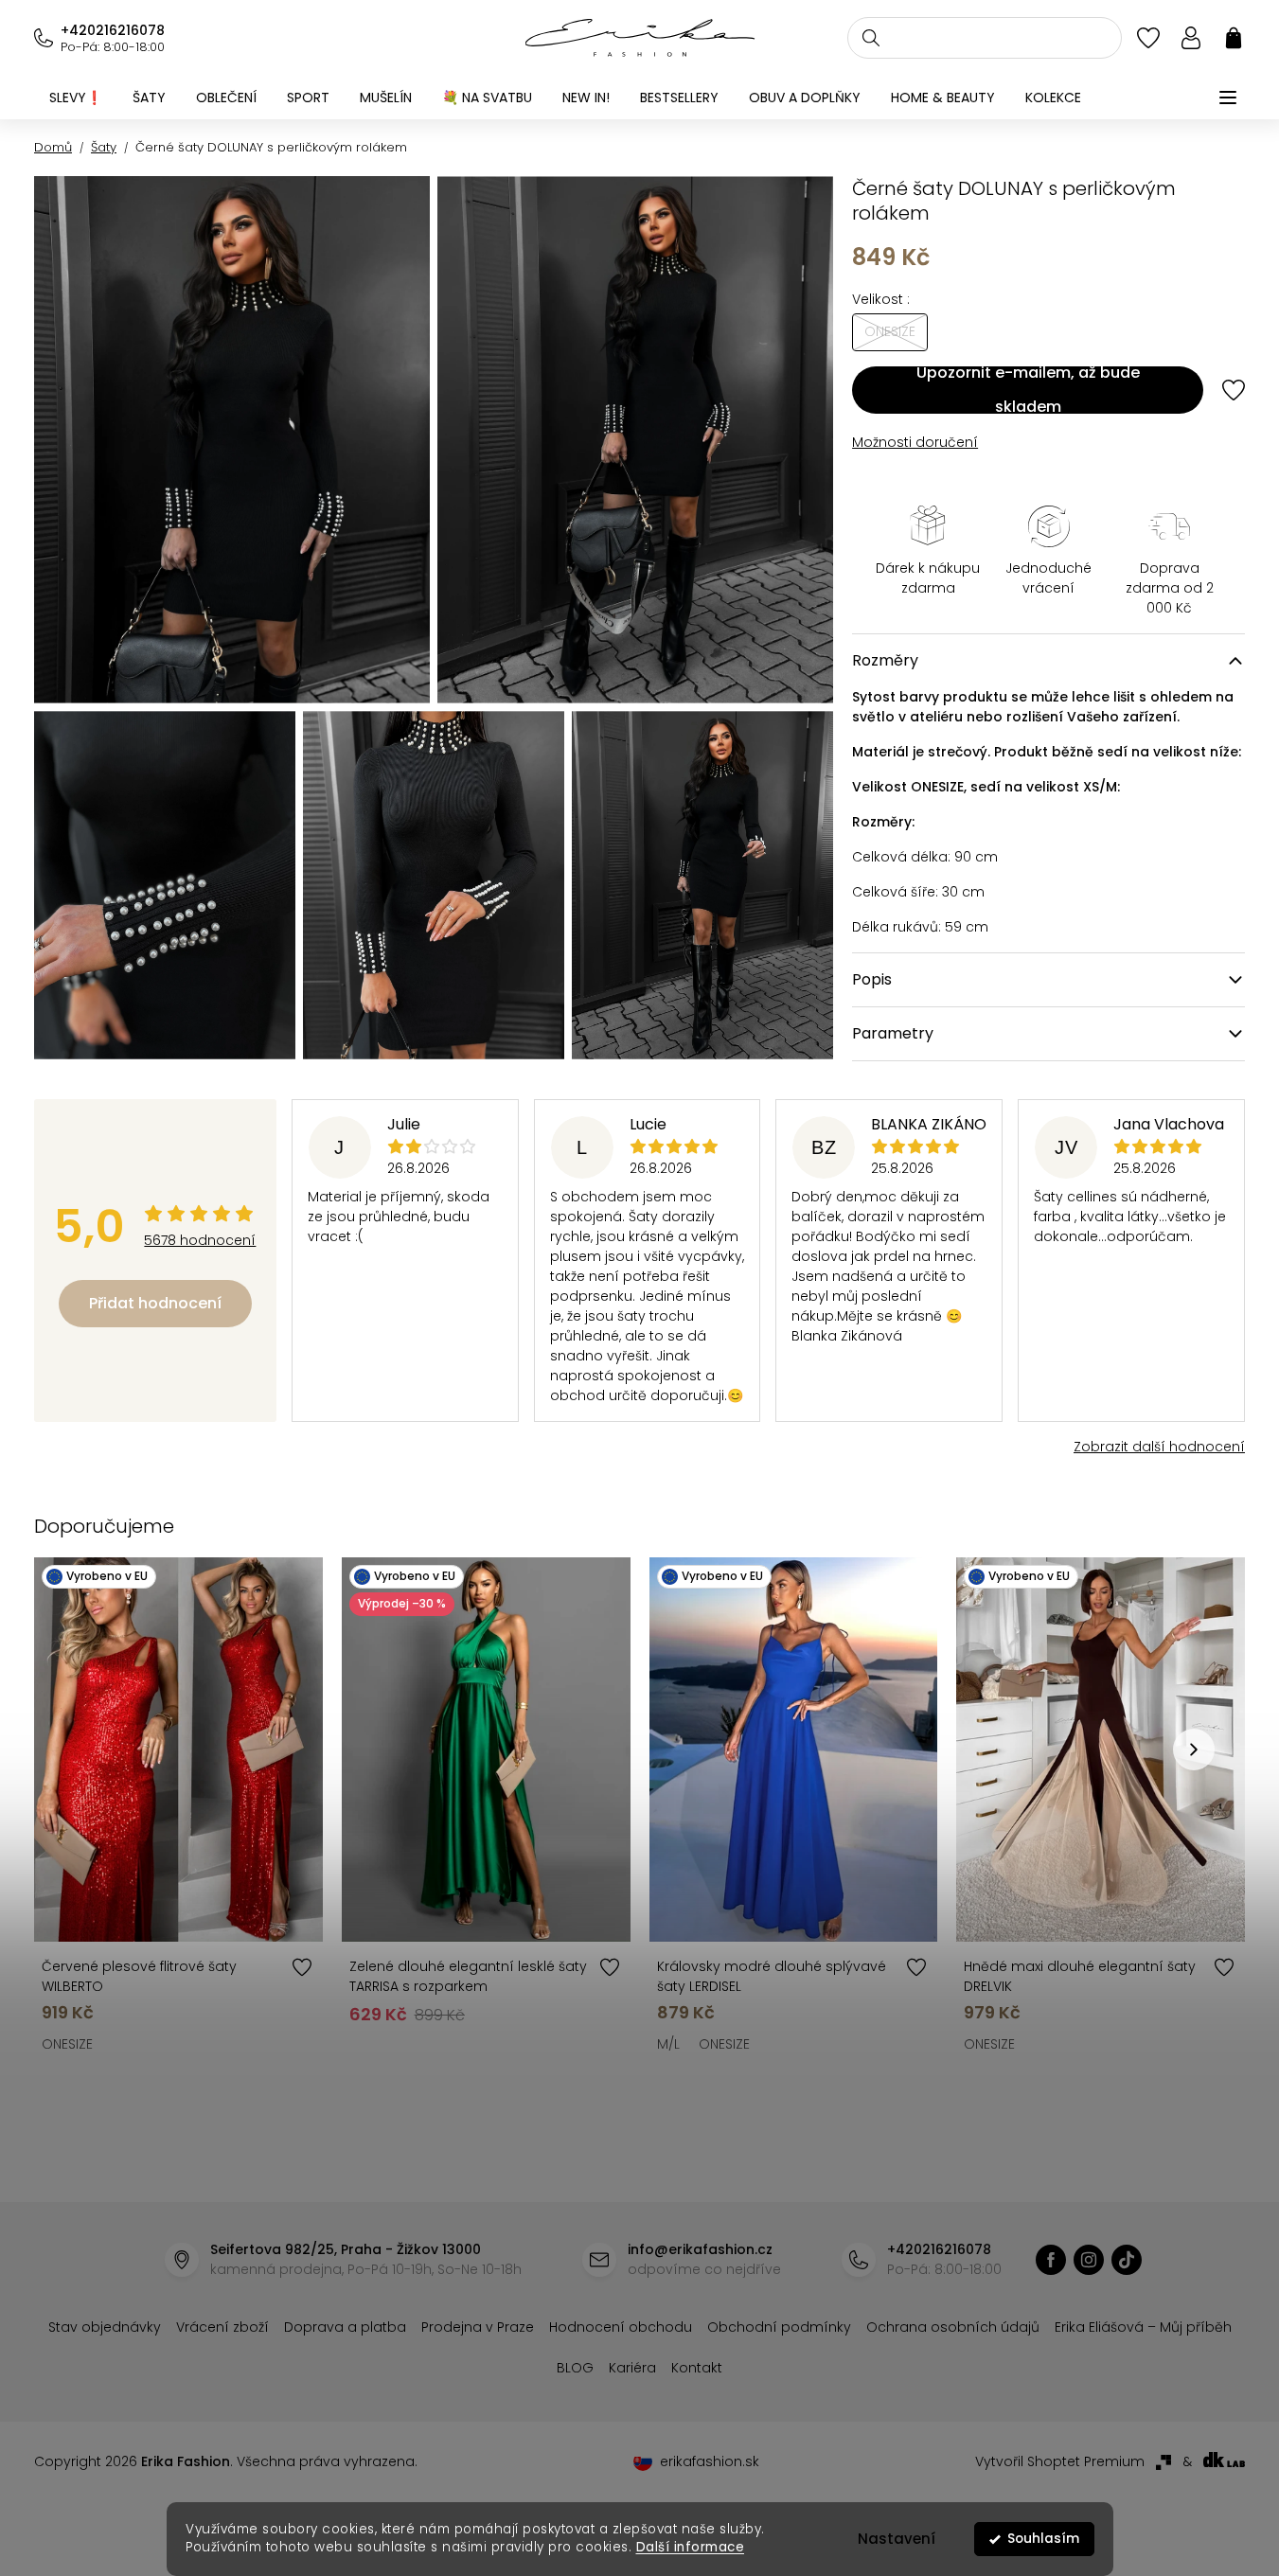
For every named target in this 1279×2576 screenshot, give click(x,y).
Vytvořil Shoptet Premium (1060, 2461)
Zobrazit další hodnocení (1159, 1447)
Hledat (871, 38)
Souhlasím (1043, 2539)
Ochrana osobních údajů (953, 2327)
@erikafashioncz (1127, 2260)
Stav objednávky (105, 2327)
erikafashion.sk (710, 2461)
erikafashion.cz (1051, 2260)
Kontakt (697, 2368)
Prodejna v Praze (478, 2327)
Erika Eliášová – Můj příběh (1143, 2327)
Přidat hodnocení (155, 1303)
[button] (1194, 1750)
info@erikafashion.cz (700, 2249)
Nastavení (897, 2539)
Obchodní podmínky (779, 2327)
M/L (668, 2044)
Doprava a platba (345, 2327)
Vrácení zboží (222, 2327)
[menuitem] (76, 98)
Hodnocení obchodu (621, 2327)
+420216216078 (113, 30)
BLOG (575, 2368)
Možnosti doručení (915, 442)
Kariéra (632, 2368)
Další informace (690, 2547)
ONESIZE (67, 2044)
